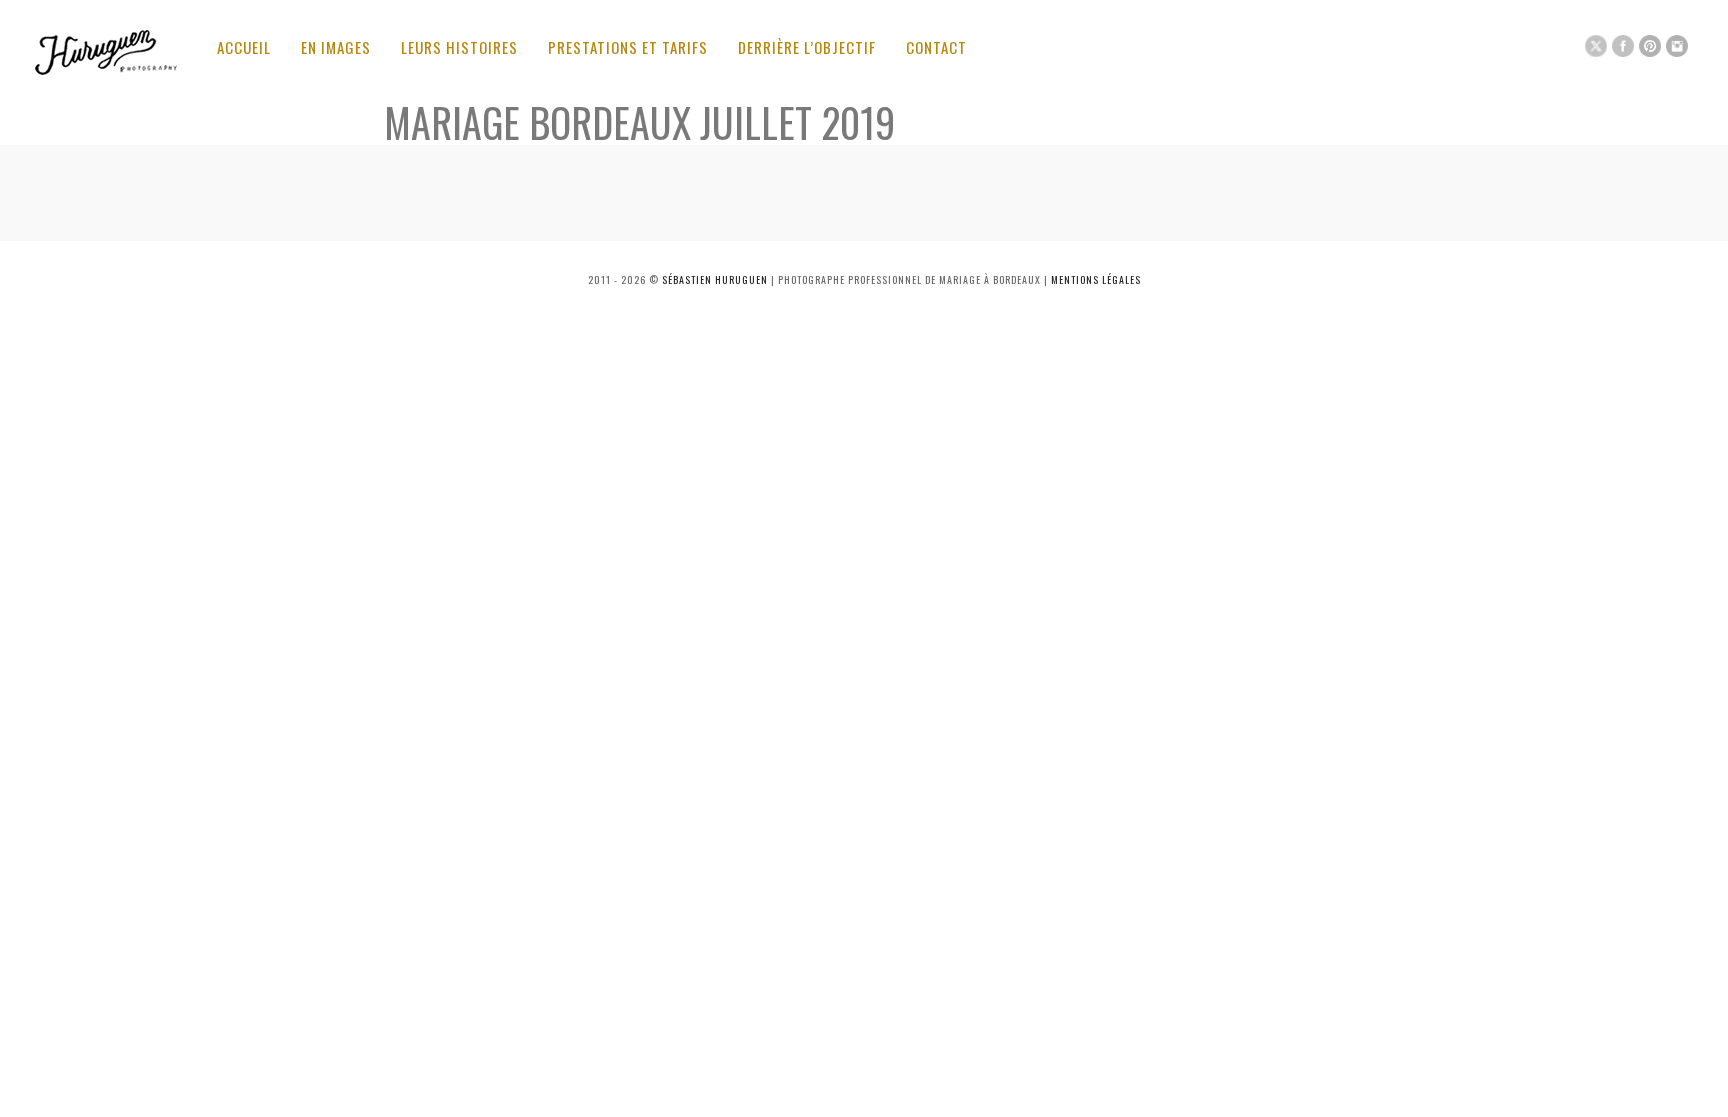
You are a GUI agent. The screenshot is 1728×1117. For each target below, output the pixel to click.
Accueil (244, 47)
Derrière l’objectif (807, 47)
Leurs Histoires (459, 47)
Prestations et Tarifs (628, 47)
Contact (936, 47)
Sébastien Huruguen (715, 279)
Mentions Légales (1096, 279)
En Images (336, 47)
